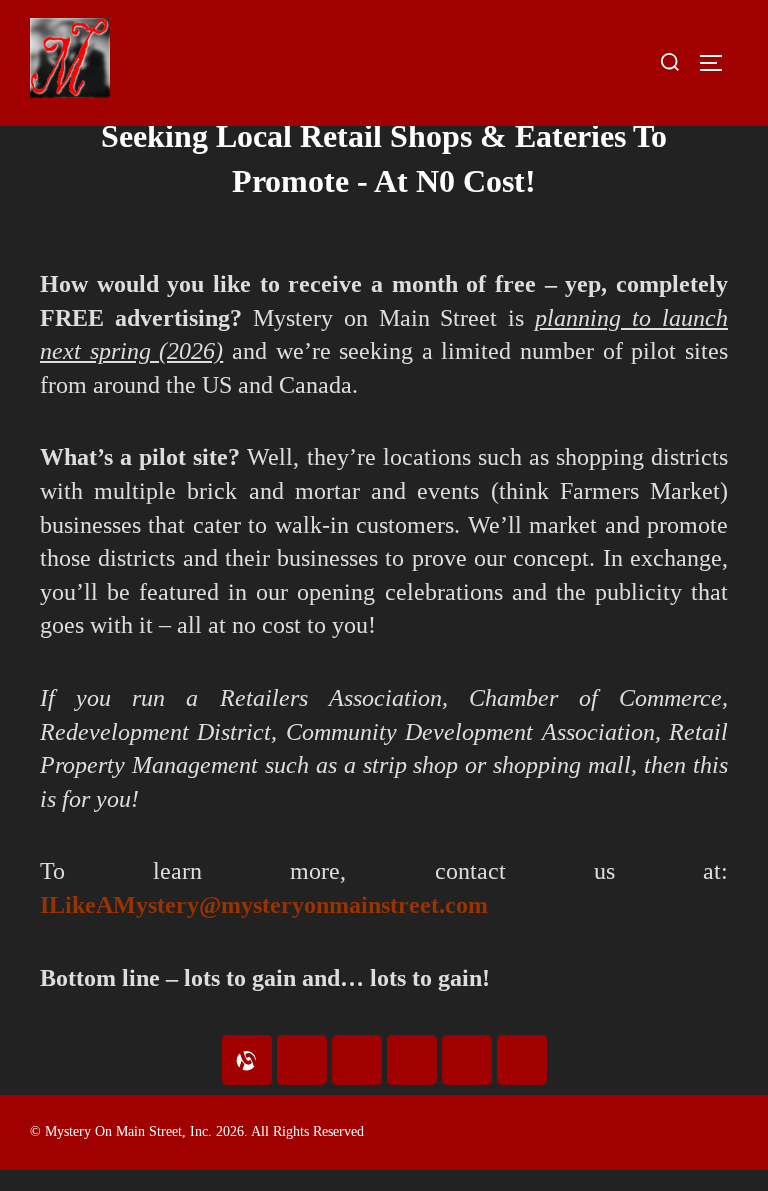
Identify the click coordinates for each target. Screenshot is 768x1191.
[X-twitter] (522, 1060)
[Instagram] (357, 1060)
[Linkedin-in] (412, 1060)
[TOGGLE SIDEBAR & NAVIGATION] (718, 63)
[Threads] (467, 1060)
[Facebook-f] (302, 1060)
